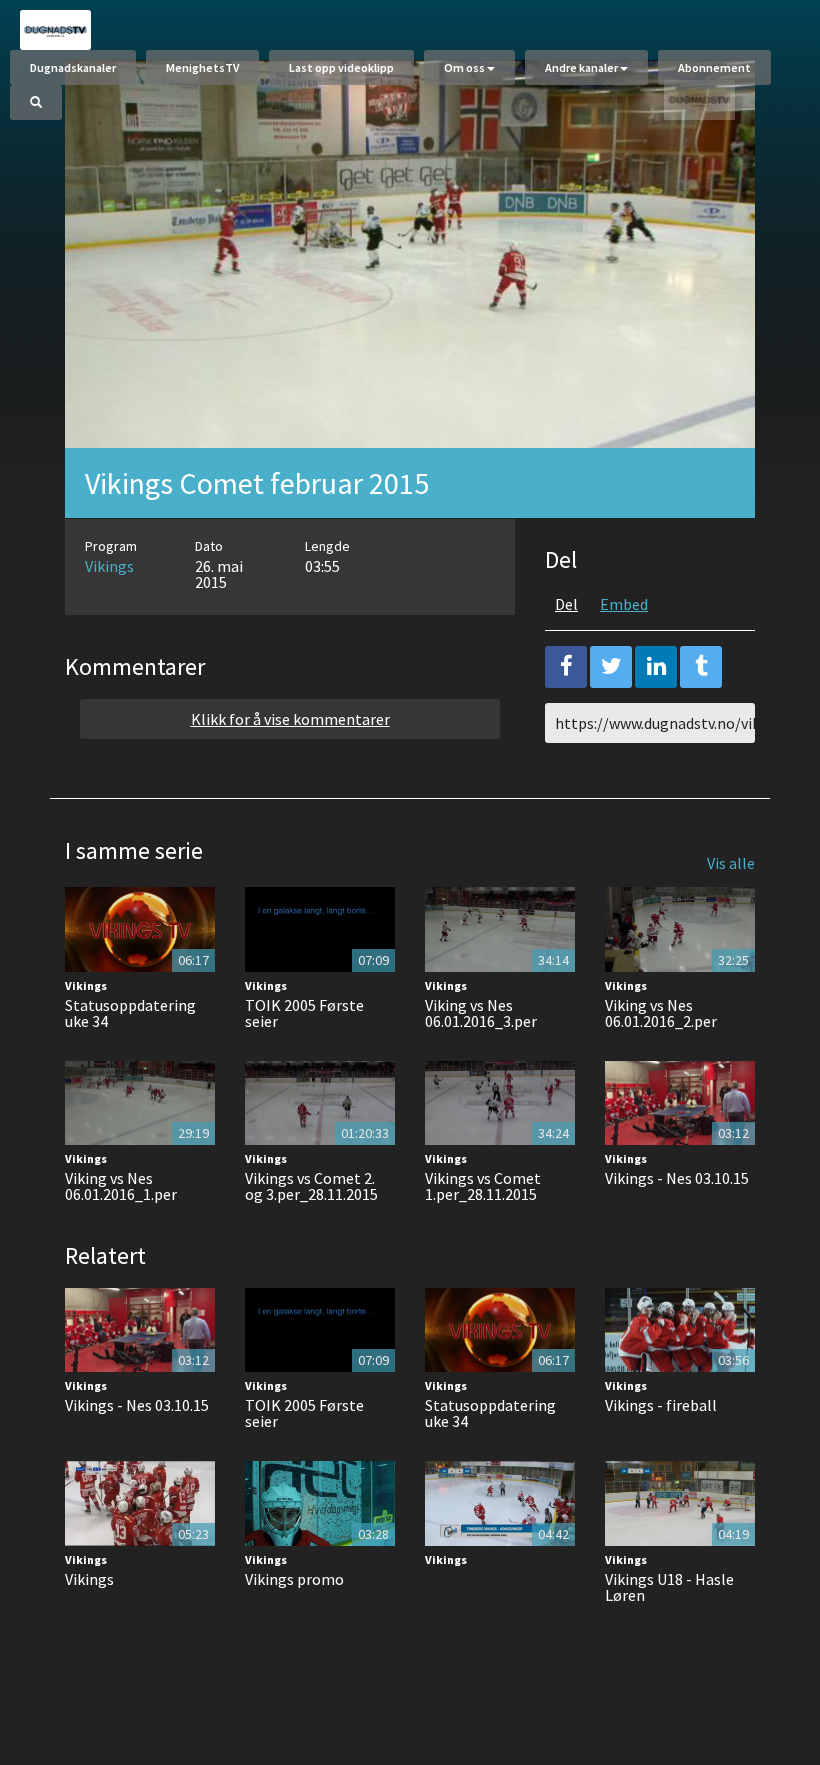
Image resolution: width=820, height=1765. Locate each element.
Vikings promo (294, 1579)
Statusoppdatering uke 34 (130, 1013)
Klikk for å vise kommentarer (290, 719)
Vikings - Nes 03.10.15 (677, 1178)
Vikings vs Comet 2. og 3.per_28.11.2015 (311, 1186)
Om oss (464, 67)
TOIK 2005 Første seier (304, 1013)
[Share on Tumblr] (701, 667)
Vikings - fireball (661, 1405)
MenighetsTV (202, 67)
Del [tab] (566, 604)
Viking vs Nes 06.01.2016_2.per (661, 1013)
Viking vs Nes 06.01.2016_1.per (121, 1186)
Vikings (109, 566)
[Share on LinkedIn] (656, 667)
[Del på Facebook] (566, 667)
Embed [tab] (624, 604)
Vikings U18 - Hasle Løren (669, 1587)
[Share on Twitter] (611, 667)
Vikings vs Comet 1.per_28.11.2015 (483, 1186)
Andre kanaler (581, 67)
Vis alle (731, 863)
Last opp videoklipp (341, 67)
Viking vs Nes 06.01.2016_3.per (481, 1013)
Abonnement (714, 67)
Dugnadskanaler (73, 67)
